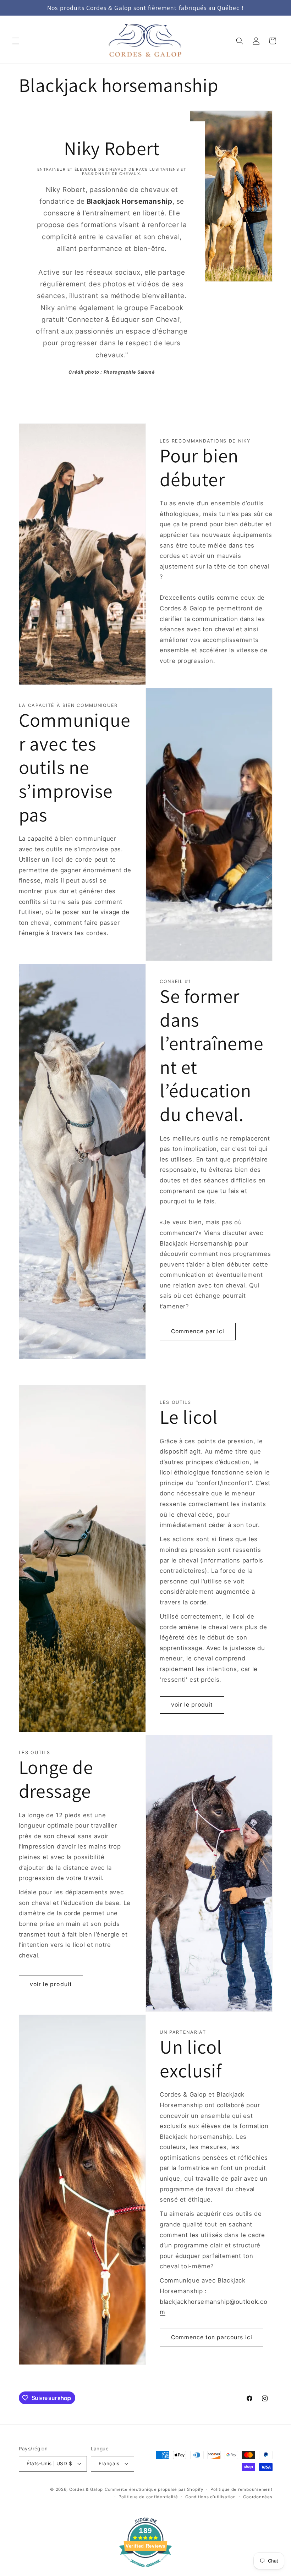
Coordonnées (258, 2497)
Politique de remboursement (241, 2489)
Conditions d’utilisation (211, 2497)
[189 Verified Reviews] (145, 2570)
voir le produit (192, 1705)
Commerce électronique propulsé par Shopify (154, 2489)
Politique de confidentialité (148, 2497)
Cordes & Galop (86, 2489)
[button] (16, 41)
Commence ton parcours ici (212, 2337)
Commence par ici (198, 1331)
